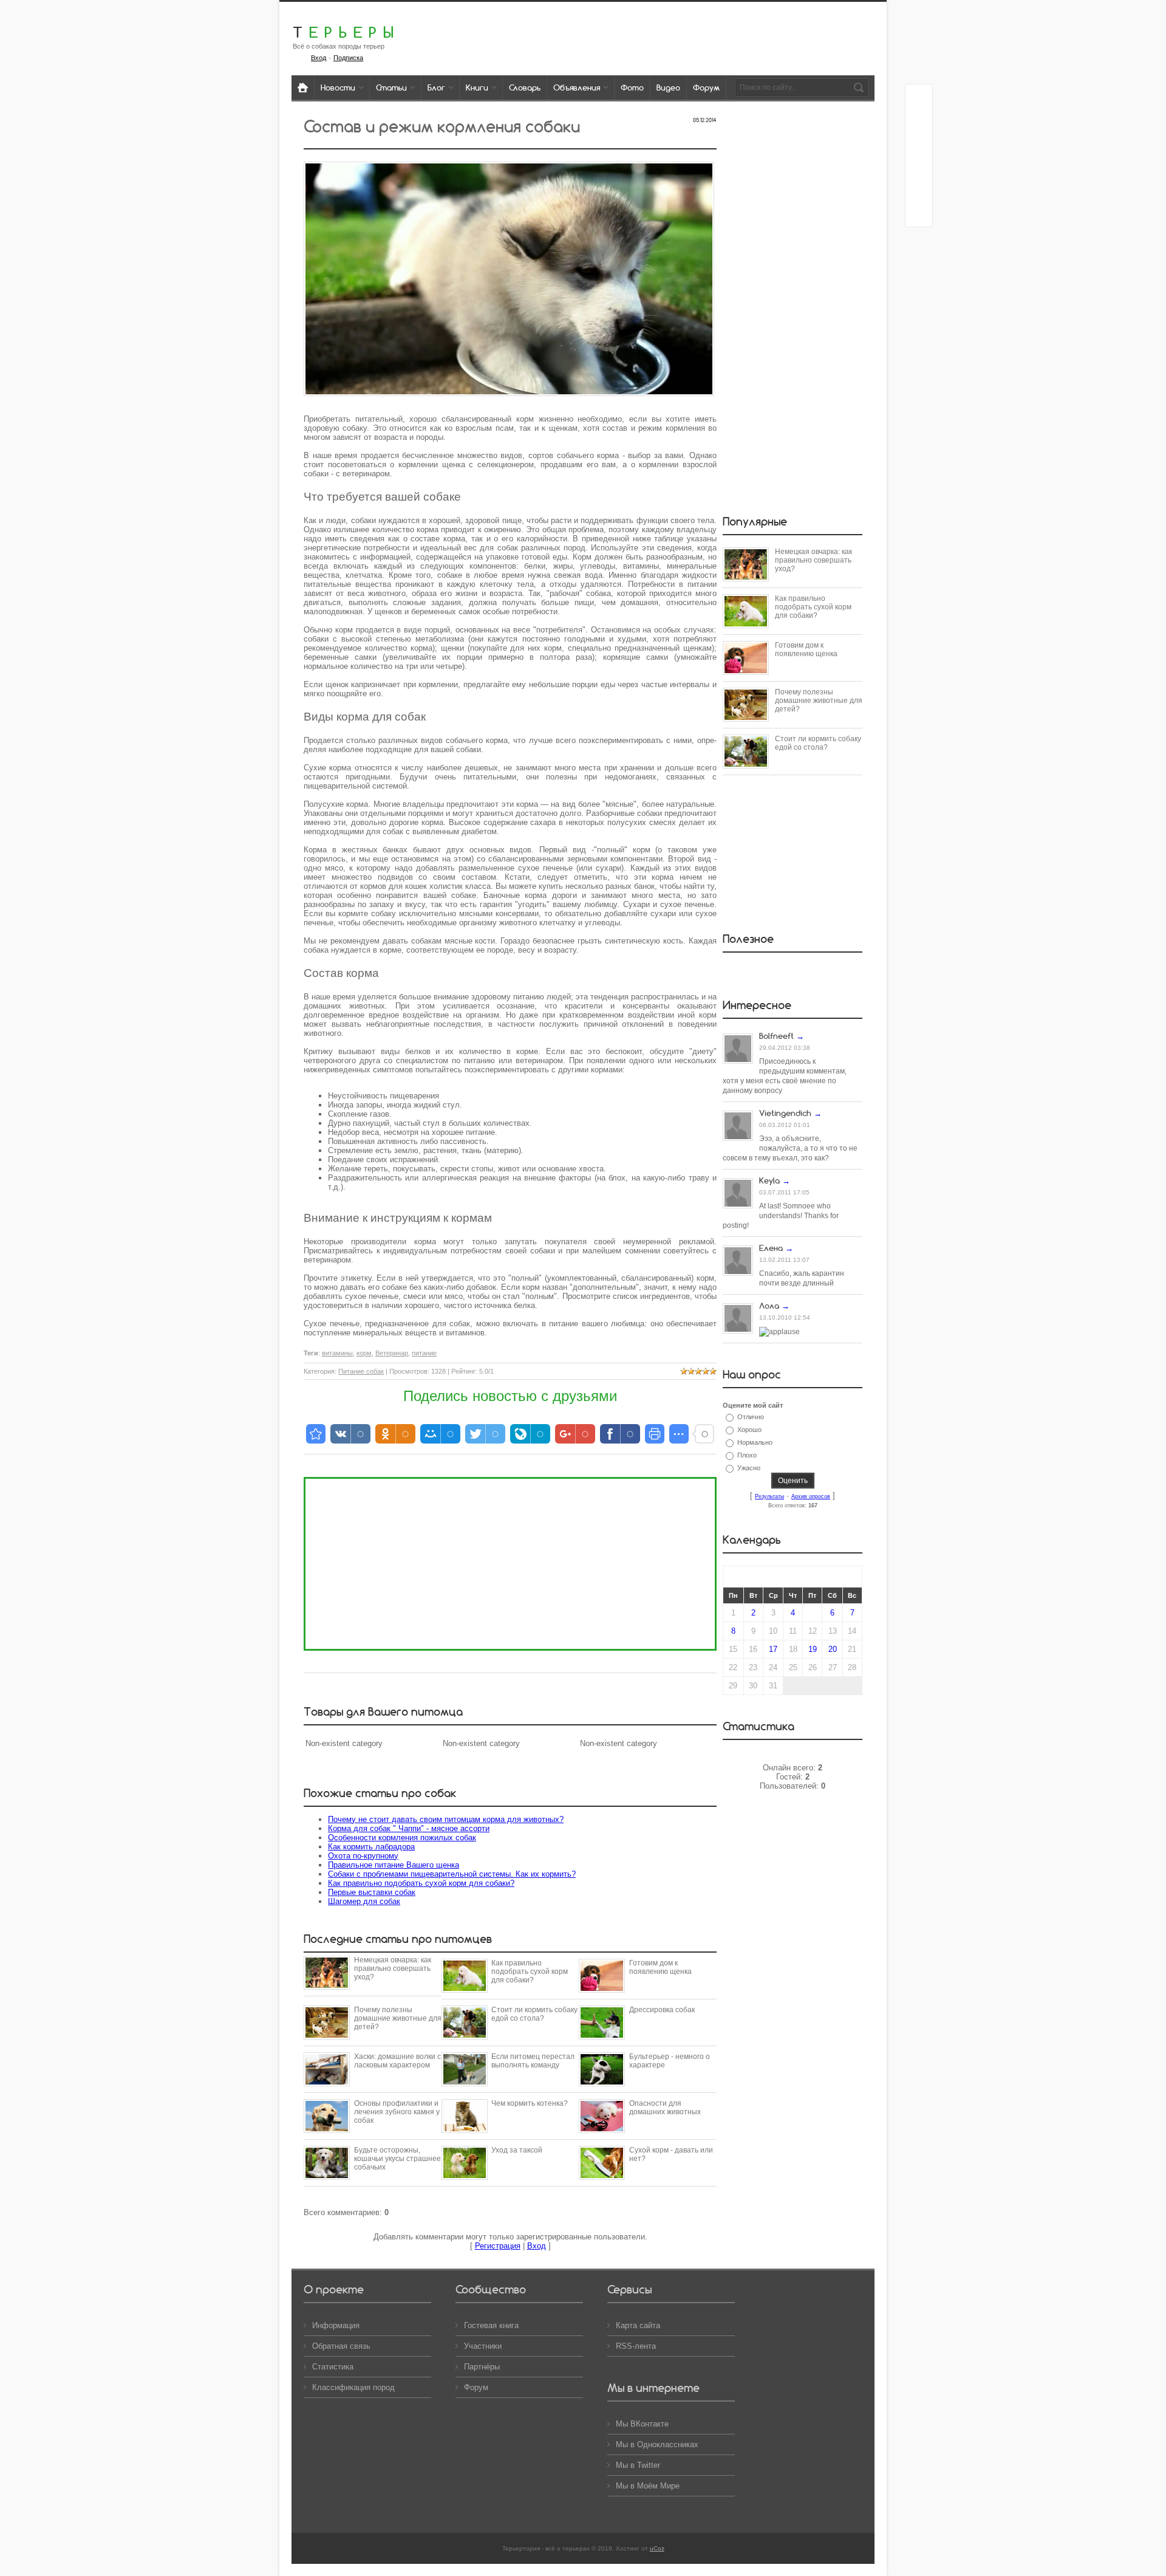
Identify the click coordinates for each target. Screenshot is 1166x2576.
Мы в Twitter (638, 2465)
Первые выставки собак (372, 1892)
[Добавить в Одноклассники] (919, 167)
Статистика (333, 2367)
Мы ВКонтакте (642, 2424)
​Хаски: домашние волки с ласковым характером (397, 2061)
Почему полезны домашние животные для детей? (398, 2018)
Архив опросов (811, 1496)
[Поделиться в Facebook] (919, 98)
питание (424, 1353)
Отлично (751, 1417)
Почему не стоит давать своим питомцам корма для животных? (446, 1819)
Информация (336, 2325)
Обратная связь (341, 2346)
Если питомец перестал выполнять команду (533, 2061)
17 (773, 1649)
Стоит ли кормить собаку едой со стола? (534, 2014)
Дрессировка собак (662, 2010)
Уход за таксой (517, 2150)
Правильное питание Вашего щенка (394, 1865)
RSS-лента (636, 2346)
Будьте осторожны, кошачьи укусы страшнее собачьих (397, 2159)
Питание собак (361, 1371)
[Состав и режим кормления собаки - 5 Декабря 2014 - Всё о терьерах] (316, 1434)
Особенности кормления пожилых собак (402, 1838)
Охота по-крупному (363, 1856)
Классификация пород (353, 2387)
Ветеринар (392, 1353)
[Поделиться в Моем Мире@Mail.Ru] (919, 144)
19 (813, 1649)
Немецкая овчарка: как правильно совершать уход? (393, 1968)
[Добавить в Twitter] (919, 190)
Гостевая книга (491, 2325)
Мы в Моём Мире (648, 2486)
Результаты (769, 1496)
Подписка (348, 58)
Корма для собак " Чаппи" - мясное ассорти (409, 1828)
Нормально (755, 1442)
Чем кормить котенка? (530, 2103)
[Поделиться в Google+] (919, 121)
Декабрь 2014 (793, 1577)
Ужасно (749, 1468)
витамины (337, 1353)
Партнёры (482, 2367)
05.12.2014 (705, 120)
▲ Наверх (25, 23)
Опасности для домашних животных (665, 2108)
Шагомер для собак (364, 1901)
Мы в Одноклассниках (657, 2444)
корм (364, 1353)
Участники (483, 2346)
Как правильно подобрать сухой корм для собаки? (421, 1883)
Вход (319, 58)
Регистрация (498, 2246)
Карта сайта (638, 2325)
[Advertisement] (510, 1564)
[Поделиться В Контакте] (919, 213)
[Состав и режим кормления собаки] (509, 299)
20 (833, 1649)
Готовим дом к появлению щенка (660, 1967)
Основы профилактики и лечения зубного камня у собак (397, 2112)
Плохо (747, 1455)
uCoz (657, 2548)
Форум (476, 2387)
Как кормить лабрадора (371, 1847)
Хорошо (749, 1430)
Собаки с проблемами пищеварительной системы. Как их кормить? (452, 1874)
